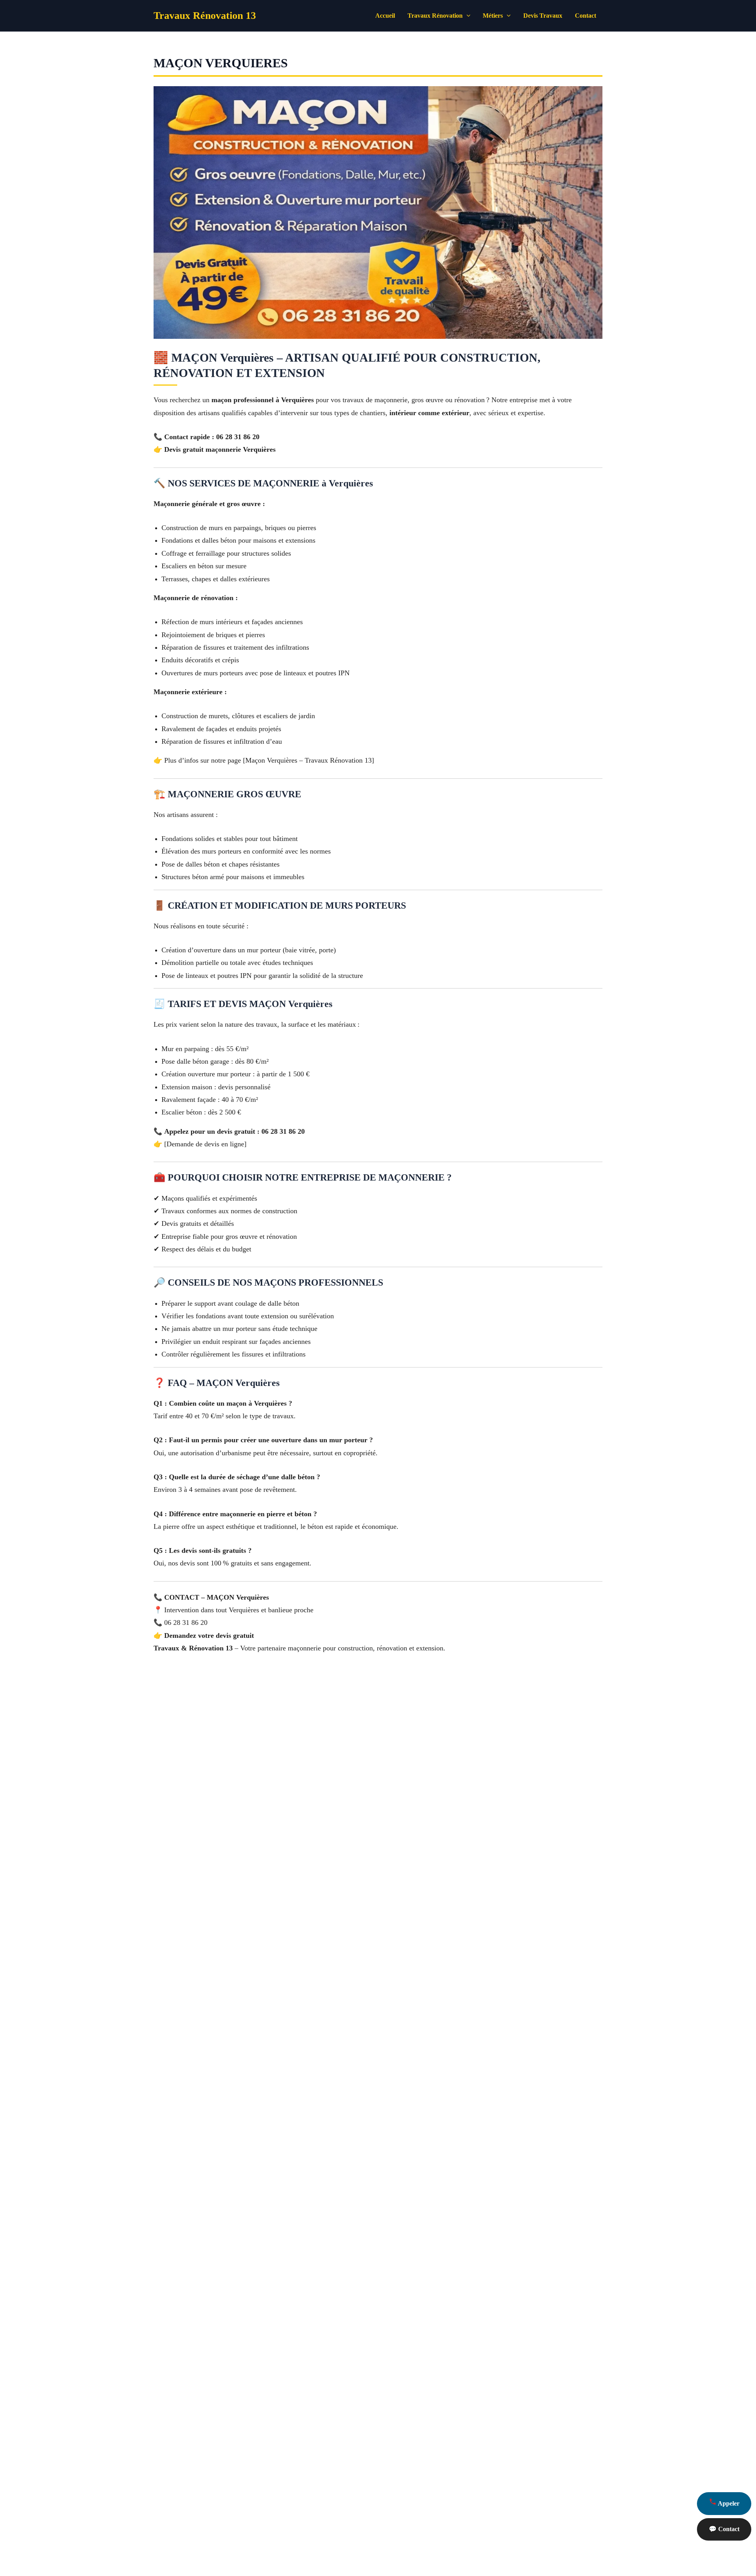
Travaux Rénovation (435, 16)
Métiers (493, 16)
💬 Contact (724, 2529)
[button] (467, 16)
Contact (586, 16)
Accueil (385, 16)
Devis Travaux (543, 16)
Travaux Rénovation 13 (205, 16)
